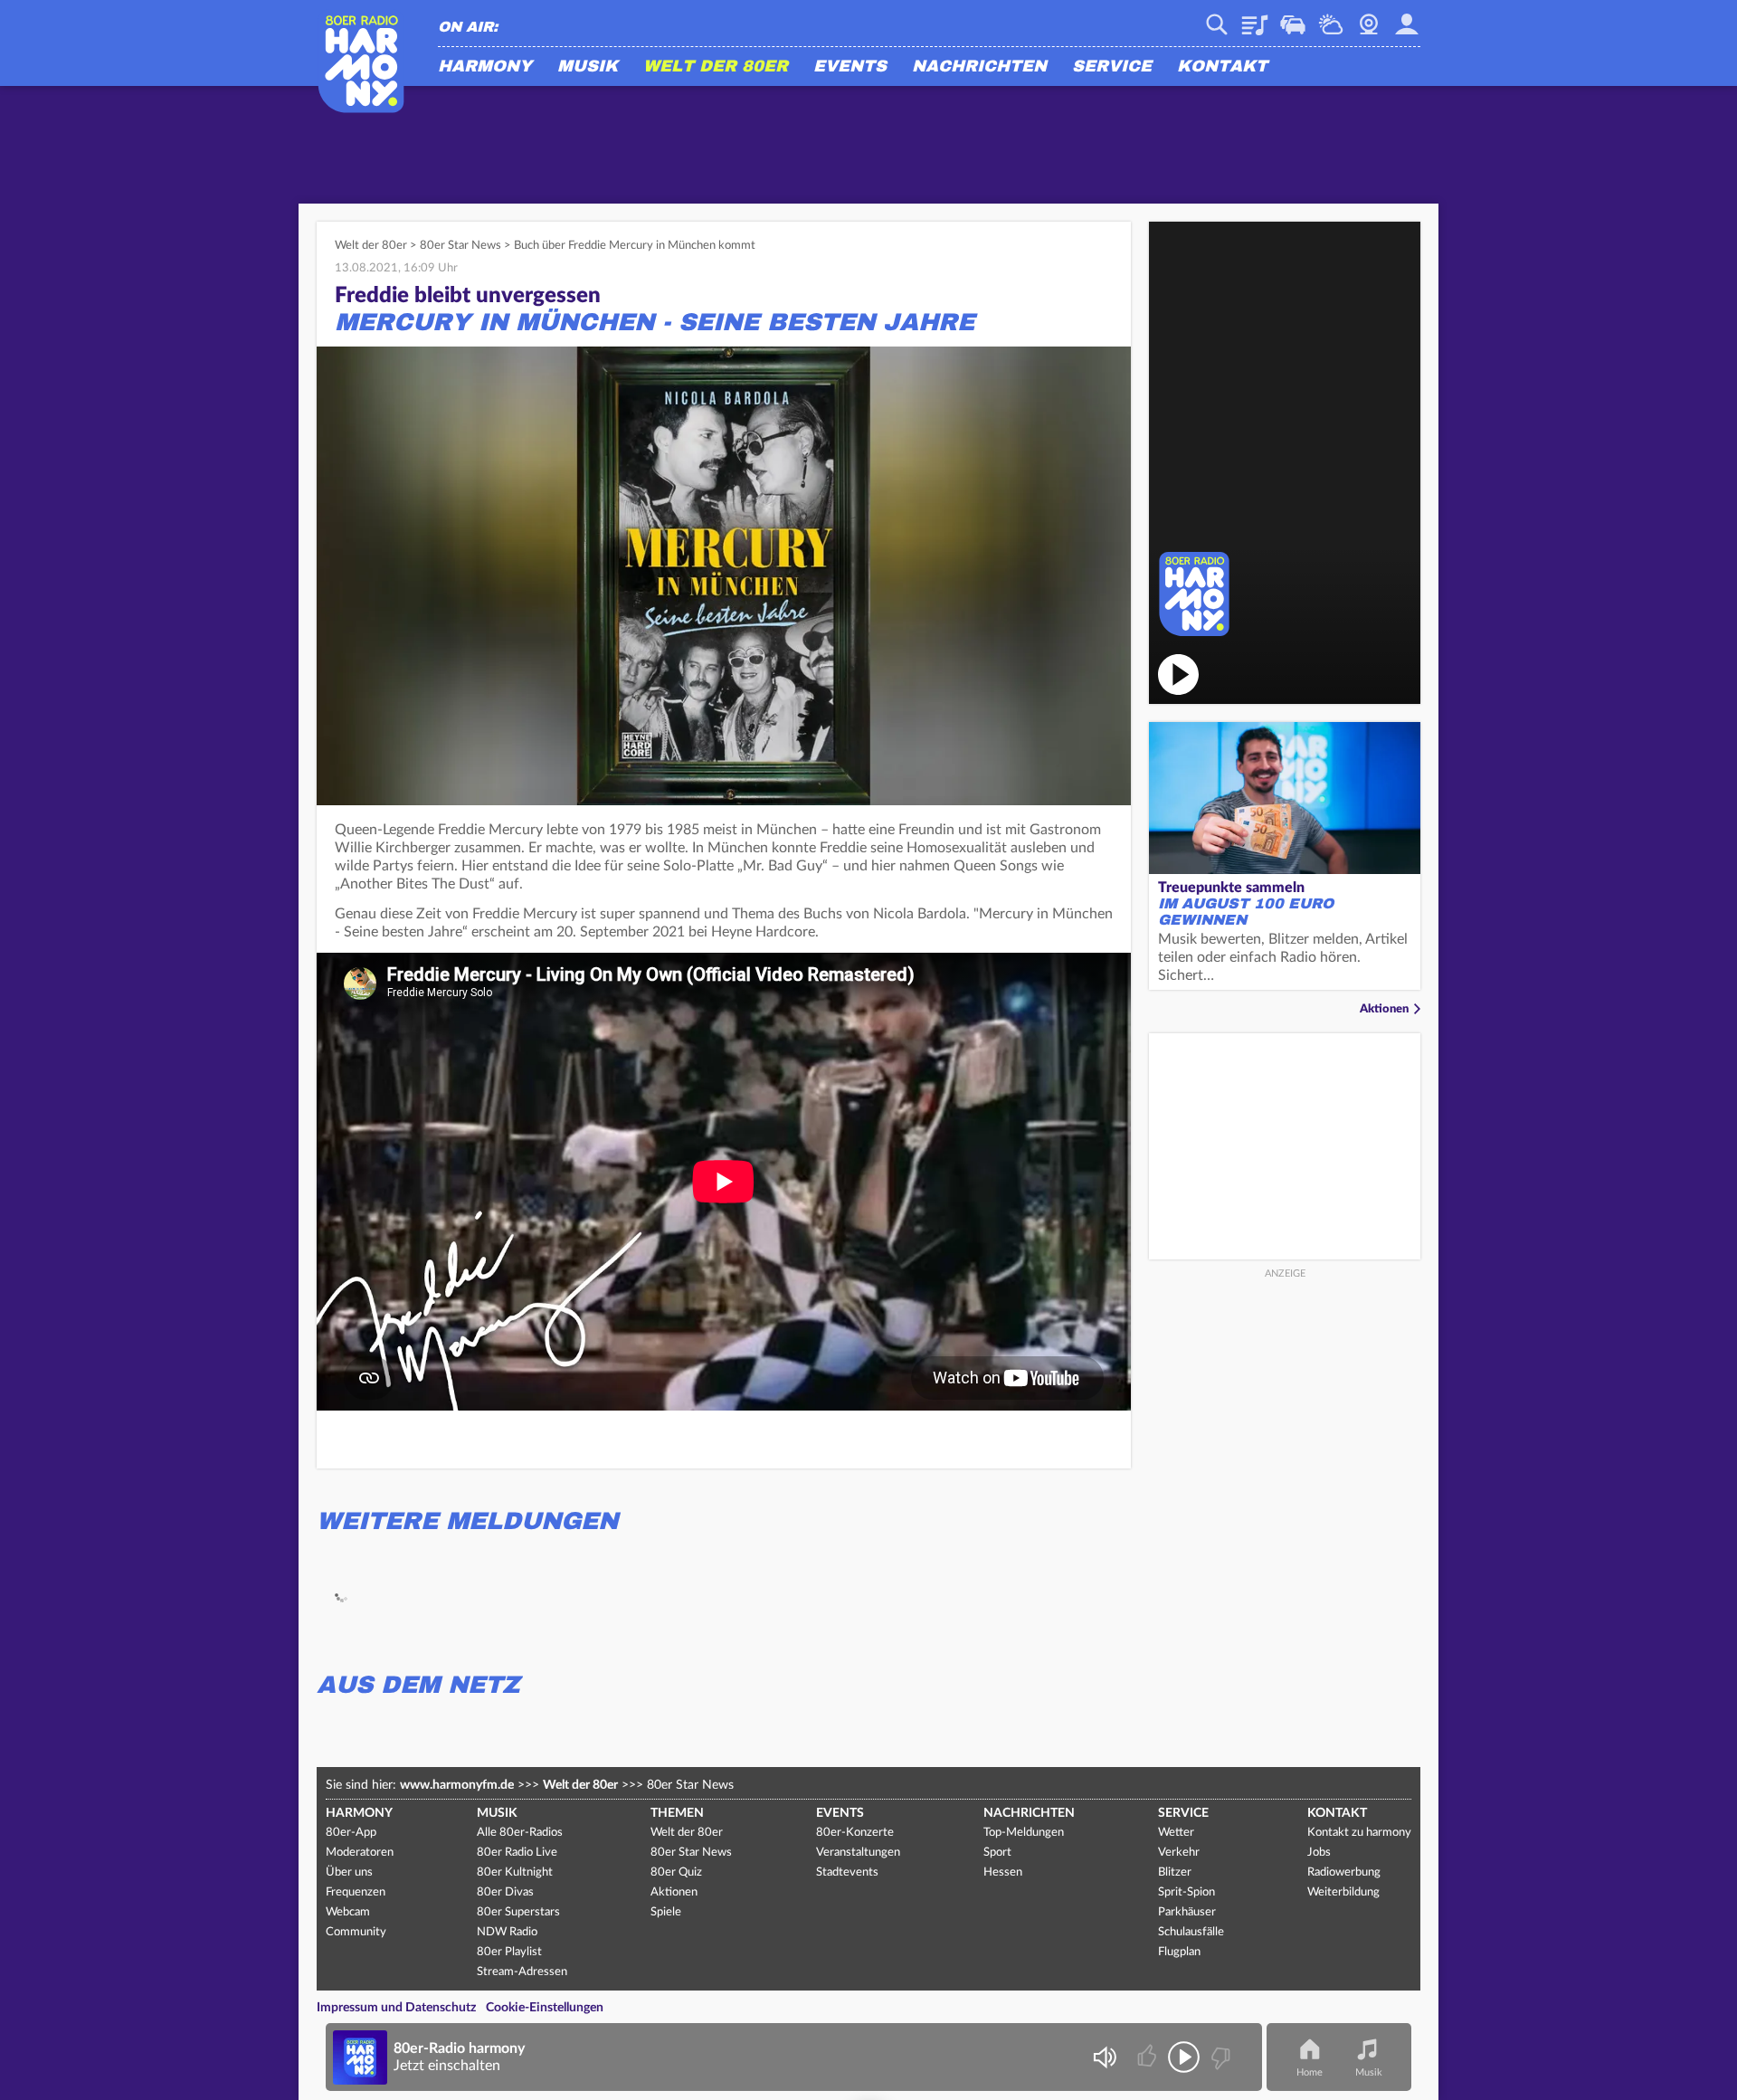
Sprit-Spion (1186, 1892)
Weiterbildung (1343, 1892)
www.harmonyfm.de (457, 1785)
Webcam (1369, 18)
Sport (997, 1853)
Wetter (1331, 18)
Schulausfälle (1191, 1932)
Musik (588, 67)
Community (356, 1932)
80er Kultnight (515, 1872)
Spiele (666, 1912)
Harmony (485, 67)
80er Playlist (509, 1952)
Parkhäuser (1187, 1912)
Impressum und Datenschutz (396, 2008)
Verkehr (1293, 18)
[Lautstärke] (1104, 2057)
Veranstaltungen (858, 1853)
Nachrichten (979, 67)
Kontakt (1222, 67)
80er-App (351, 1833)
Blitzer (1175, 1872)
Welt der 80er (716, 67)
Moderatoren (360, 1853)
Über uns (349, 1872)
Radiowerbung (1344, 1872)
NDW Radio (507, 1932)
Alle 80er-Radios (520, 1833)
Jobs (1319, 1853)
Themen (677, 1813)
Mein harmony (1407, 18)
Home (1310, 2072)
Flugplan (1179, 1952)
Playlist (1255, 18)
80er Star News (460, 246)
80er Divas (505, 1892)
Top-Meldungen (1024, 1833)
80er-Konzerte (855, 1833)
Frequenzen (356, 1892)
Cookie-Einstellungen (545, 2008)
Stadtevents (847, 1872)
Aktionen (1384, 1009)
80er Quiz (676, 1872)
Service (1112, 67)
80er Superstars (518, 1912)
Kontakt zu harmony (1359, 1833)
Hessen (1003, 1872)
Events (850, 67)
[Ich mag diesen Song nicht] (1219, 2057)
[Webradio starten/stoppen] (1184, 2057)
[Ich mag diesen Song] (1149, 2057)
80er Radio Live (517, 1853)
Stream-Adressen (522, 1972)
